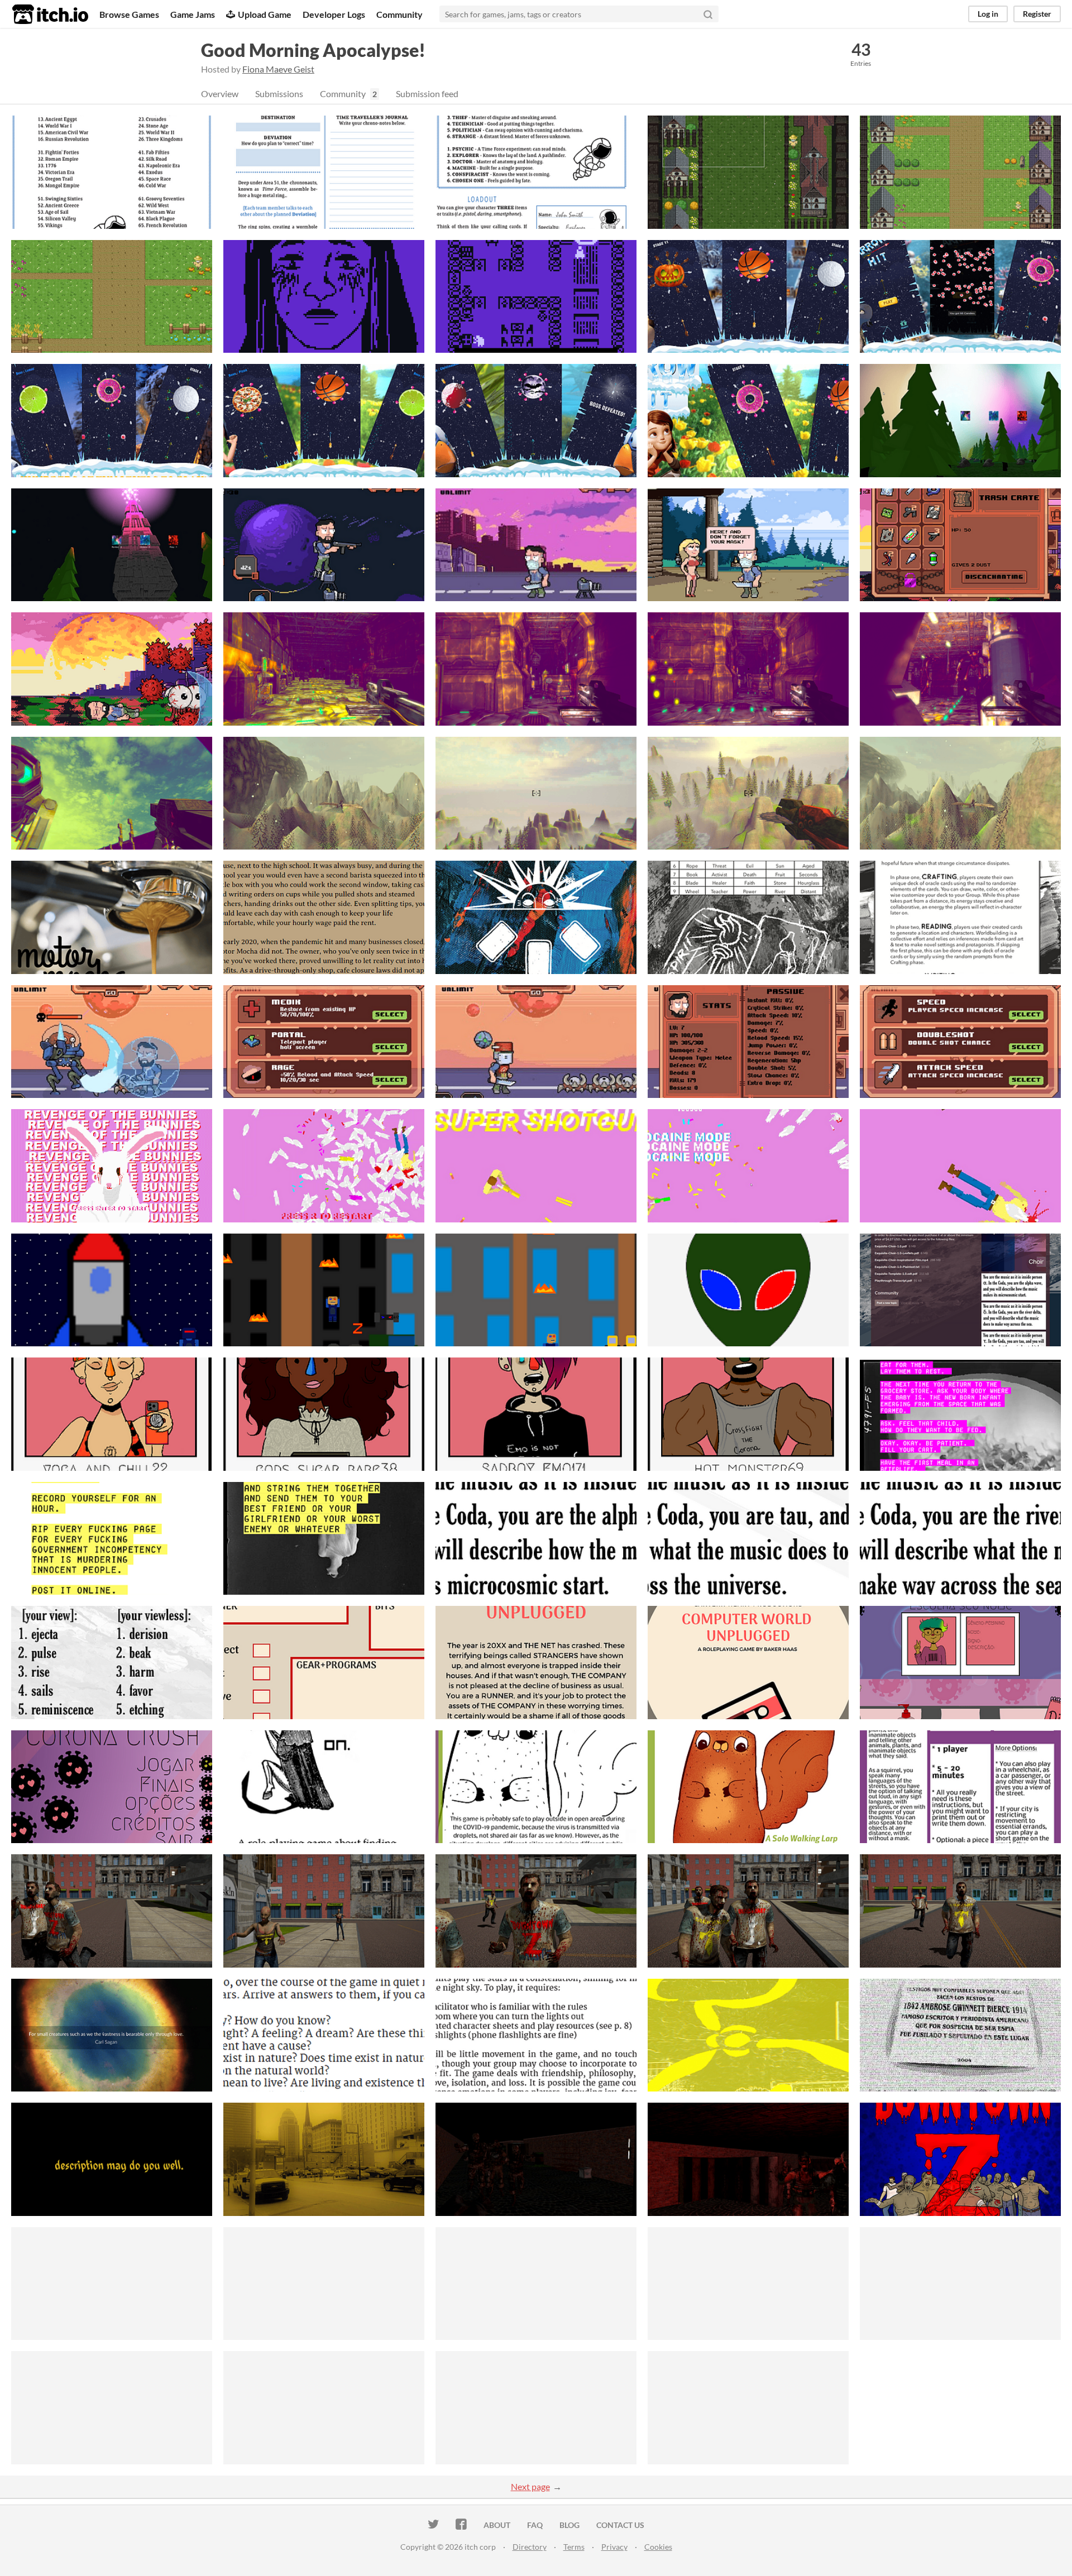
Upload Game (265, 14)
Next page (530, 2486)
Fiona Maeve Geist (278, 69)
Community (399, 14)
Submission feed (427, 93)
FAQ (535, 2525)
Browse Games (129, 14)
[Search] (708, 14)
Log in (988, 14)
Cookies (658, 2547)
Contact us (620, 2525)
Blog (569, 2525)
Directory (530, 2547)
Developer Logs (334, 14)
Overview (220, 93)
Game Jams (193, 14)
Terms (574, 2547)
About (497, 2525)
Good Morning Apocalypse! (313, 50)
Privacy (614, 2547)
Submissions (279, 93)
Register (1037, 14)
